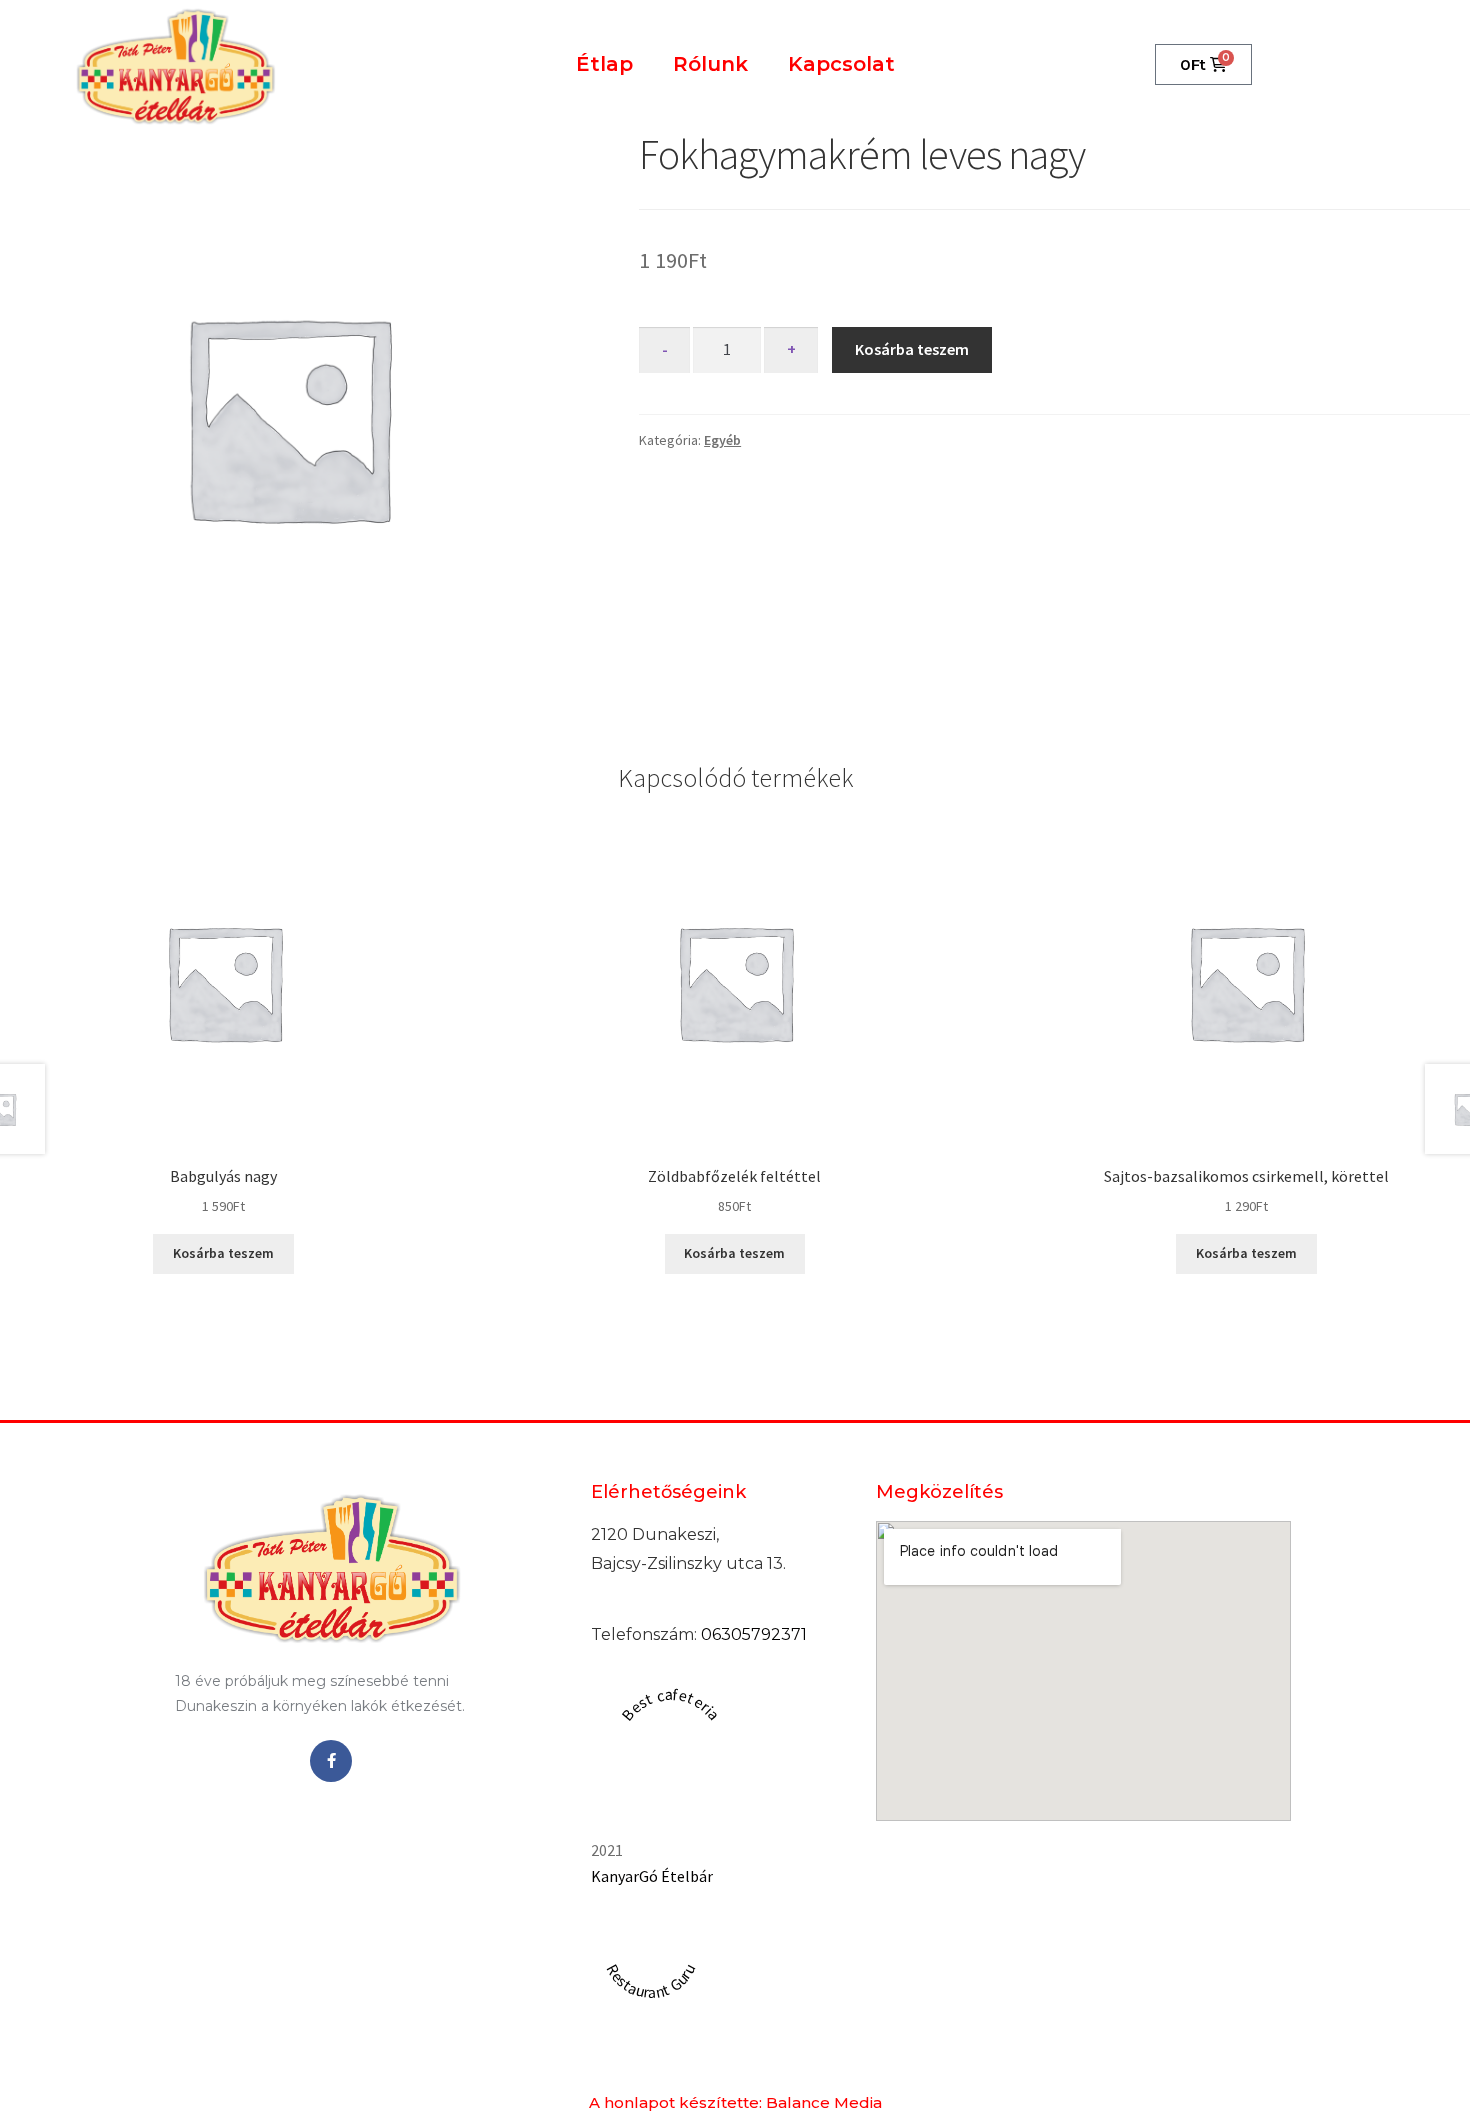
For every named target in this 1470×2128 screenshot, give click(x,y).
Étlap (604, 64)
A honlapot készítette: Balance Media (735, 2102)
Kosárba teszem (912, 349)
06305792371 (754, 1634)
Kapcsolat (841, 64)
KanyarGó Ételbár (652, 1876)
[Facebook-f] (331, 1761)
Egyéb (722, 440)
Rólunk (710, 64)
